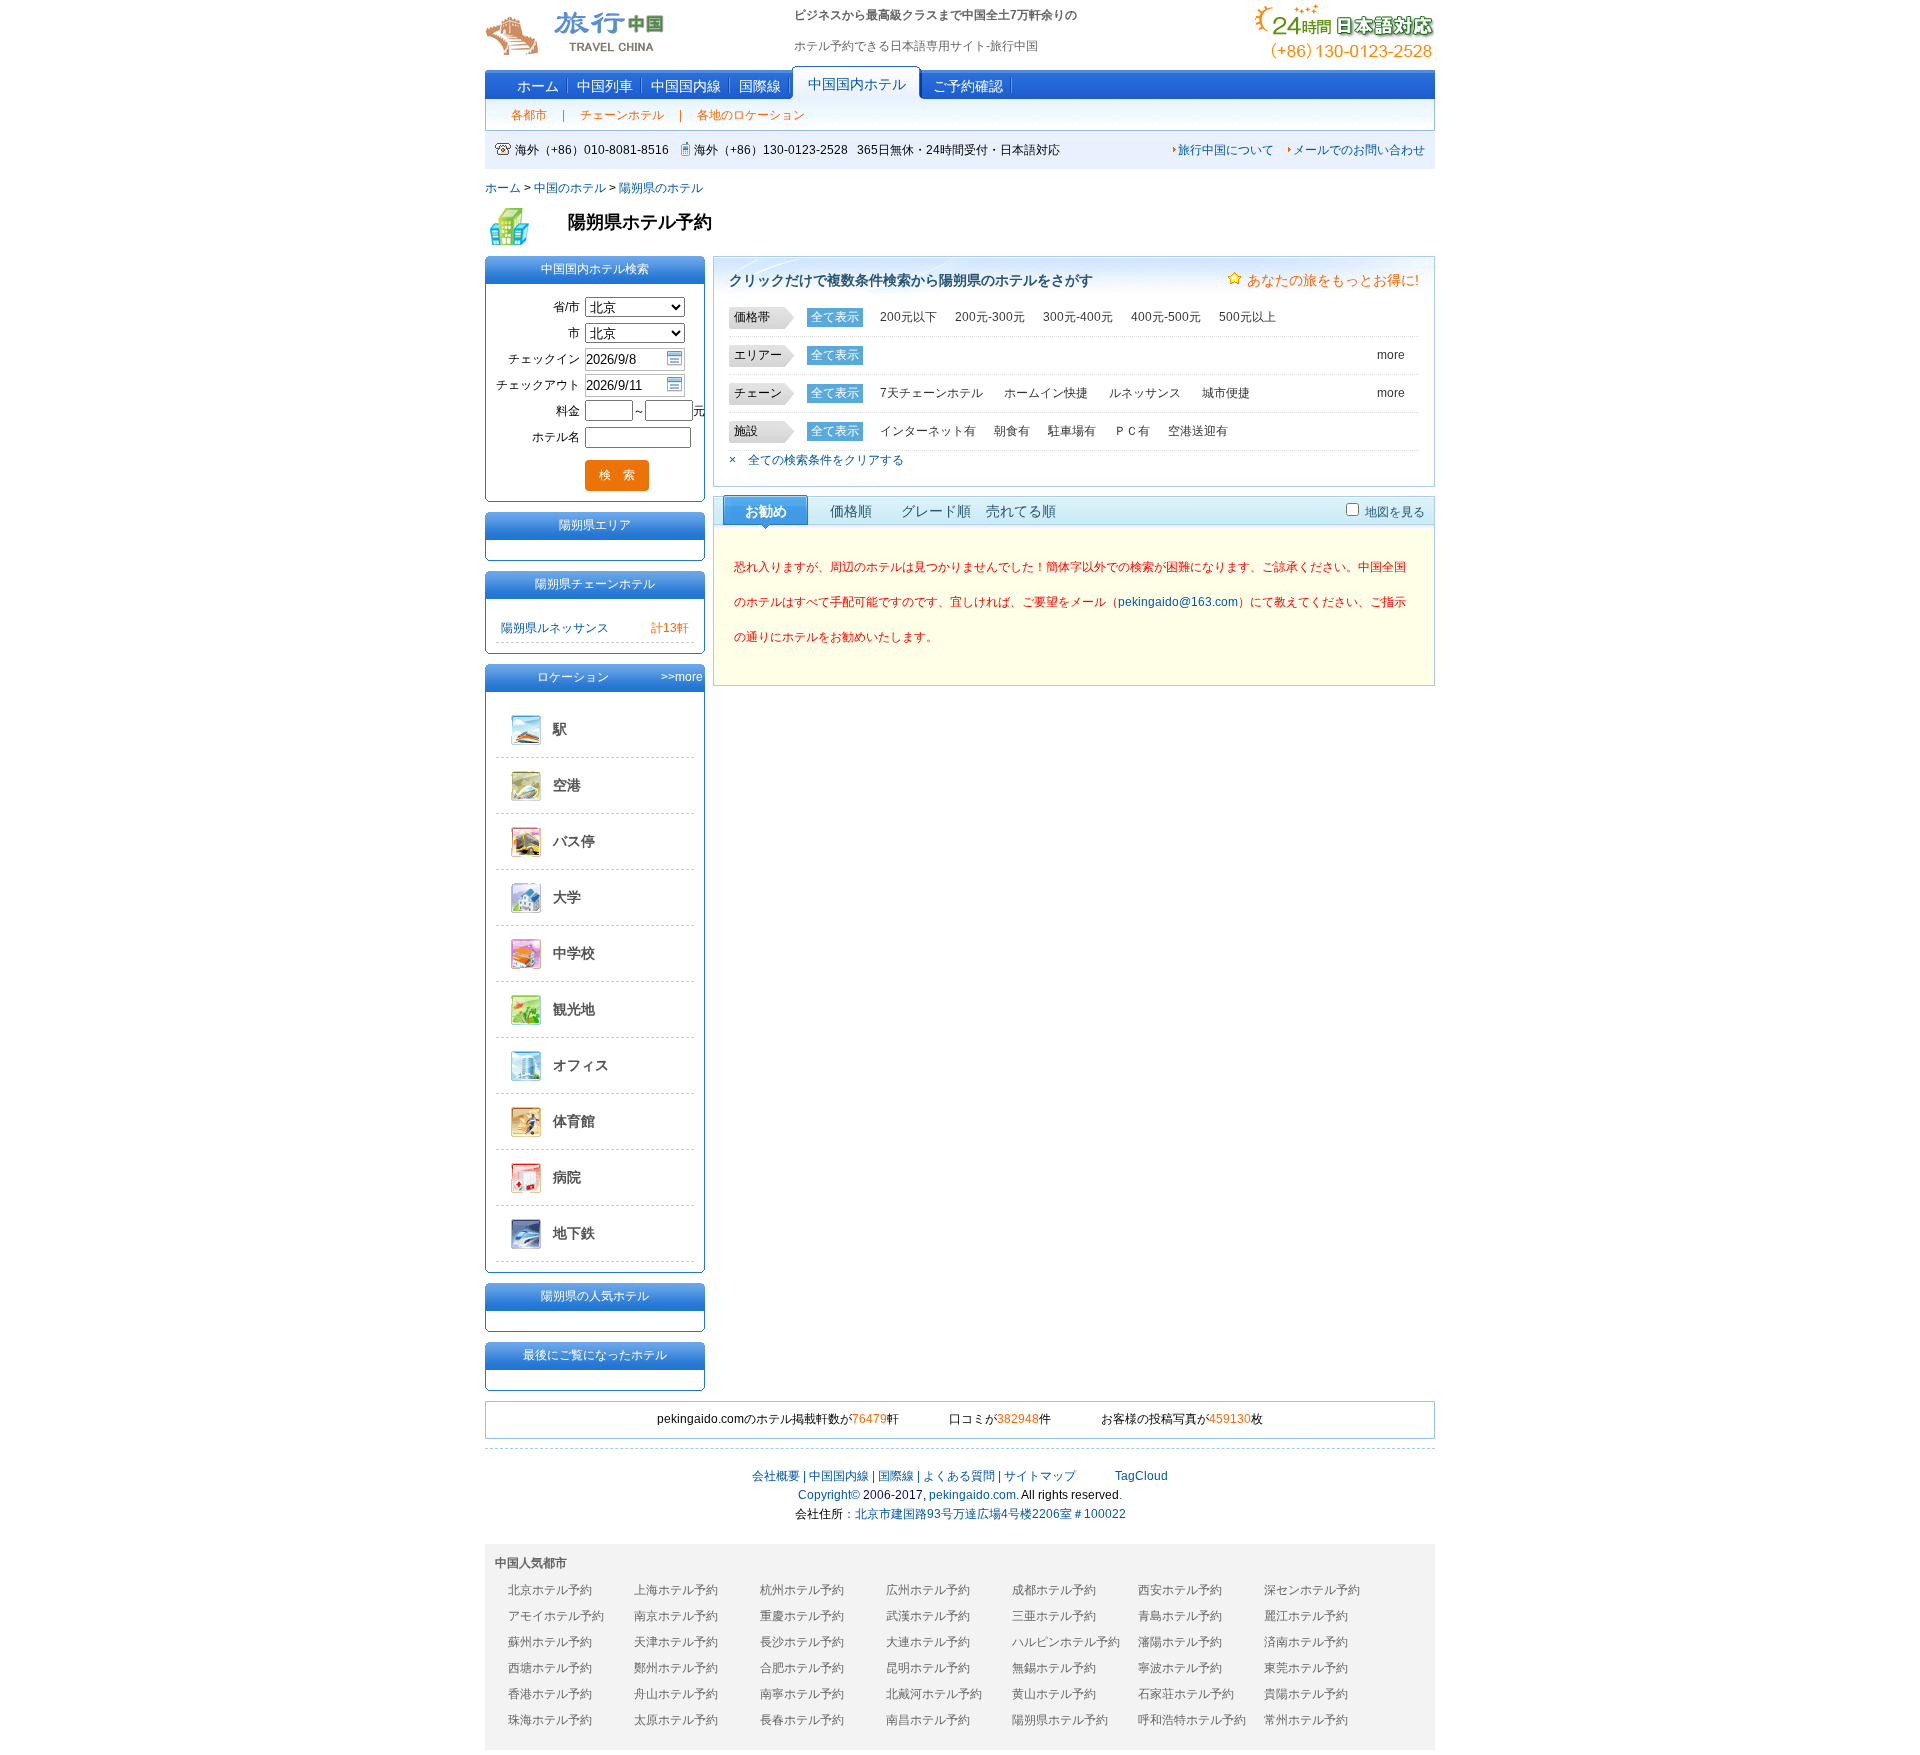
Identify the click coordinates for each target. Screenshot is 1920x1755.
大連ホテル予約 (928, 1642)
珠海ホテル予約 (550, 1720)
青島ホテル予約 (1180, 1616)
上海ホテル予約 (676, 1590)
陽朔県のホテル (661, 188)
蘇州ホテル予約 (550, 1642)
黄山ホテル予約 (1054, 1694)
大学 (567, 897)
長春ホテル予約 (802, 1720)
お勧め (766, 511)
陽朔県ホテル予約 (1060, 1720)
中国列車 (605, 86)
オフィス (581, 1065)
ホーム (538, 86)
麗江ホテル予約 (1306, 1616)
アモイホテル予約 (556, 1616)
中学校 (574, 953)
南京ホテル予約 (676, 1616)
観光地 (574, 1009)
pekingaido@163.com (1178, 602)
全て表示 (835, 317)
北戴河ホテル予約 (934, 1694)
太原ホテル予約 (676, 1720)
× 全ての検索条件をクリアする (816, 460)
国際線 (760, 86)
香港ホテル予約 (550, 1694)
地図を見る (1395, 512)
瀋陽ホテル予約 (1180, 1642)
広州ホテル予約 (928, 1590)
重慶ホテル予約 (802, 1616)
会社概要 (776, 1476)
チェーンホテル (622, 115)
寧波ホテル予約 (1180, 1668)
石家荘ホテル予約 (1186, 1694)
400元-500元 (1166, 317)
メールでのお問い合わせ (1359, 150)
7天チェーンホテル (931, 393)
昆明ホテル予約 (928, 1668)
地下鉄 (574, 1233)
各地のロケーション (751, 115)
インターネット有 (928, 431)
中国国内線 (839, 1476)
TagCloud (1140, 1476)
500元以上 (1247, 317)
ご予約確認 (968, 86)
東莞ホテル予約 (1306, 1668)
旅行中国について (1226, 150)
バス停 (574, 841)
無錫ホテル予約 (1054, 1668)
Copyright (829, 1495)
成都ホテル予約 (1054, 1590)
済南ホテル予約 (1306, 1642)
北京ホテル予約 (550, 1590)
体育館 (574, 1121)
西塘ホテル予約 (550, 1668)
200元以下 (908, 317)
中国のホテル (570, 188)
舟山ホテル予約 (676, 1694)
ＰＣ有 (1132, 431)
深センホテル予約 (1312, 1590)
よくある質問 (959, 1476)
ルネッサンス (1145, 393)
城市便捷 (1226, 393)
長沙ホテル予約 (802, 1642)
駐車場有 (1072, 431)
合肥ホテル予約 (802, 1668)
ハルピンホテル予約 (1066, 1642)
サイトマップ (1040, 1476)
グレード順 (936, 511)
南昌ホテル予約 (928, 1720)
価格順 (851, 511)
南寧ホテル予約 (802, 1694)
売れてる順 (1021, 511)
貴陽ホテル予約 (1306, 1694)
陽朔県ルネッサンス (555, 628)
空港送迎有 (1198, 431)
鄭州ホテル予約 (676, 1668)
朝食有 (1012, 431)
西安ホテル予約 (1180, 1590)
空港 (567, 785)
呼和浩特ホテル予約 (1192, 1720)
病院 (567, 1177)
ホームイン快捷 (1046, 393)
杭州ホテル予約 (802, 1590)
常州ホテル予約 (1306, 1720)
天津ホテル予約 (676, 1642)
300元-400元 (1078, 317)
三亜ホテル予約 (1054, 1616)
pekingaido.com (972, 1495)
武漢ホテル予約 (928, 1616)
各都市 (529, 115)
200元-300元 (990, 317)
